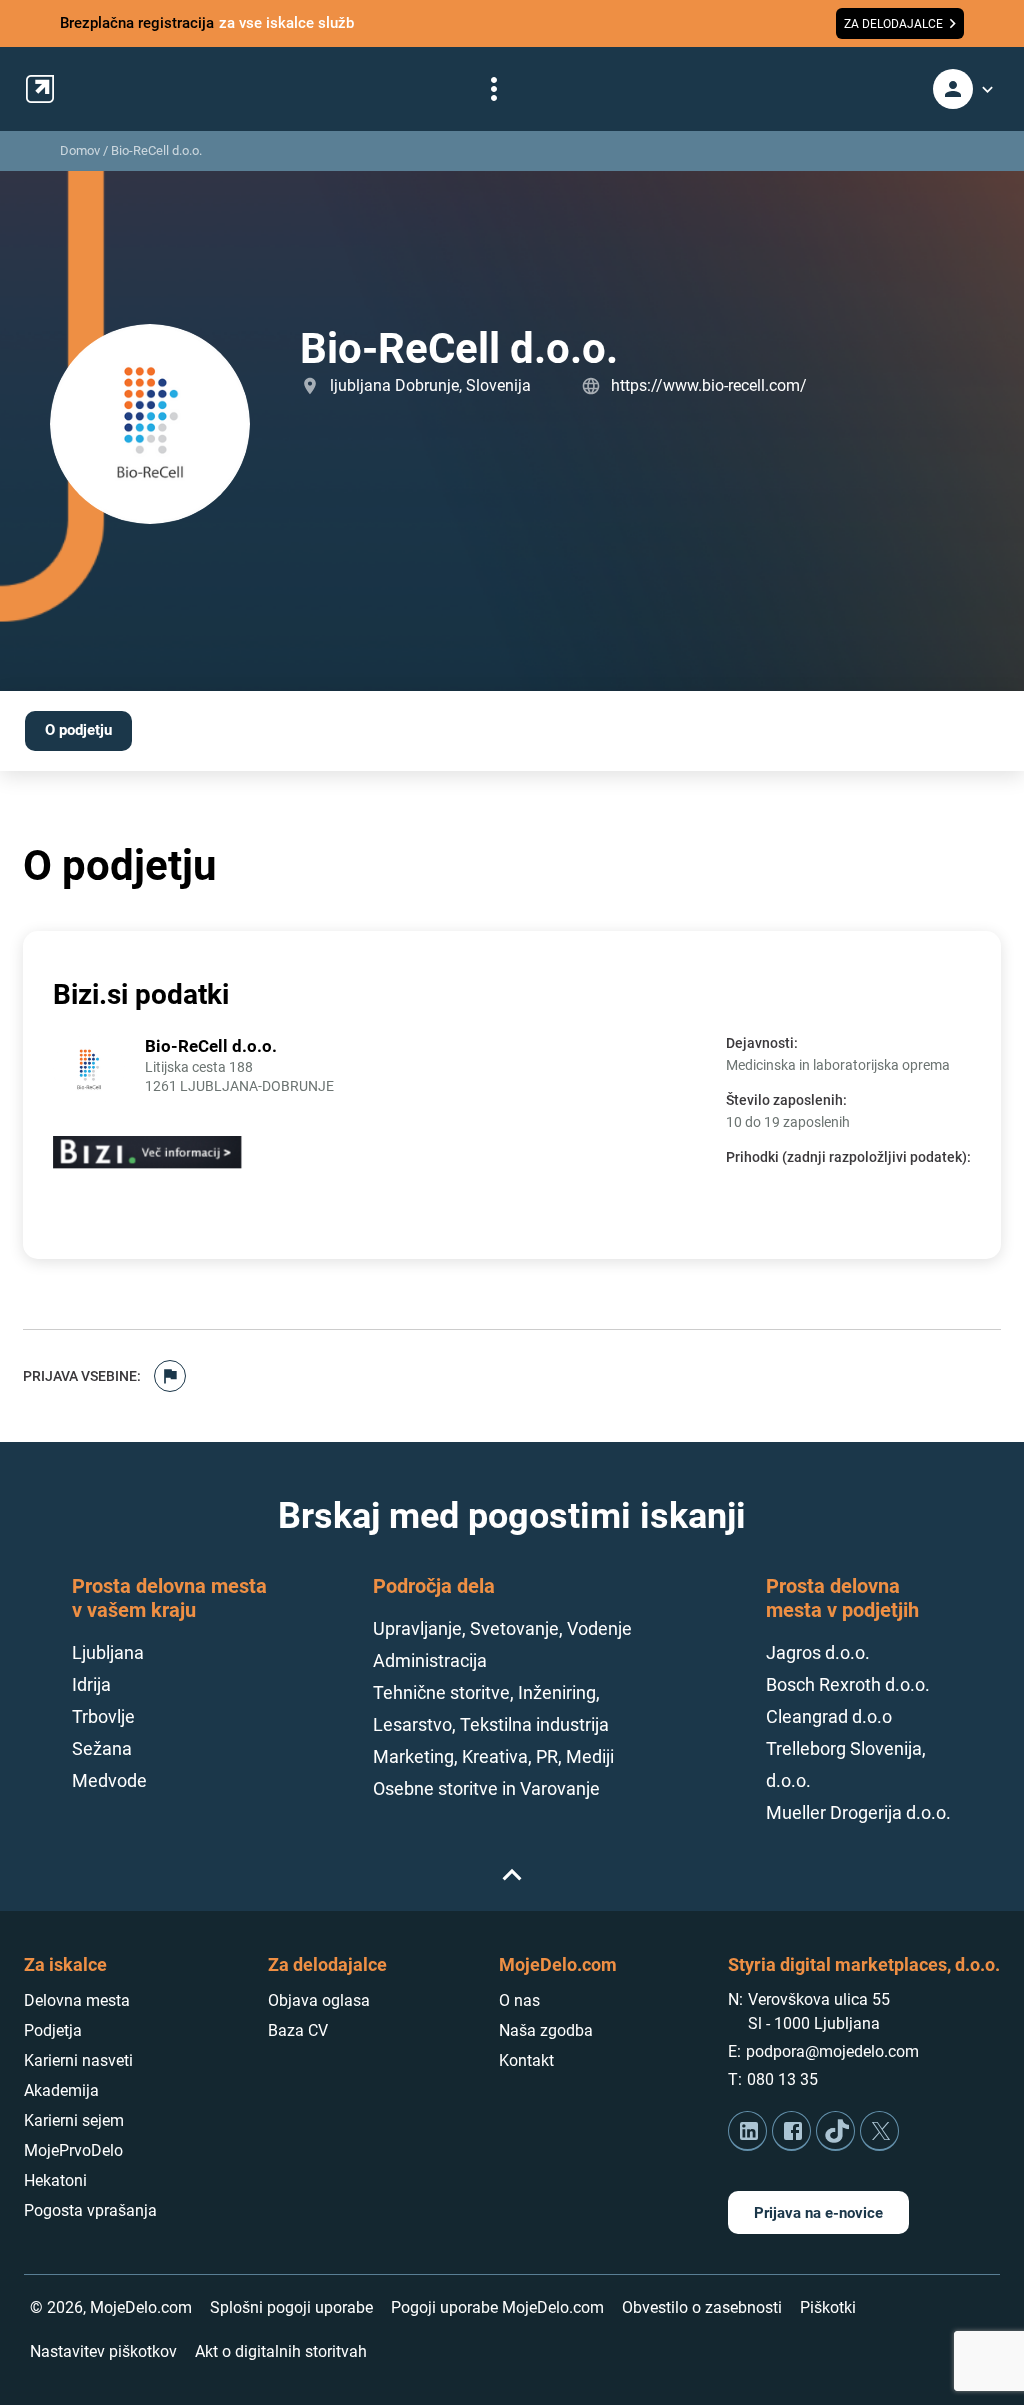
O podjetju (78, 730)
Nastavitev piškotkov (103, 2351)
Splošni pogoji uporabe (291, 2307)
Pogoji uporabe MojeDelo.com (497, 2307)
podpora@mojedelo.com (832, 2051)
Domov (80, 150)
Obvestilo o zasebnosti (702, 2307)
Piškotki (828, 2307)
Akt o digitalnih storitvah (281, 2351)
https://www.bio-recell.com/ (709, 385)
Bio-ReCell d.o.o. (156, 150)
